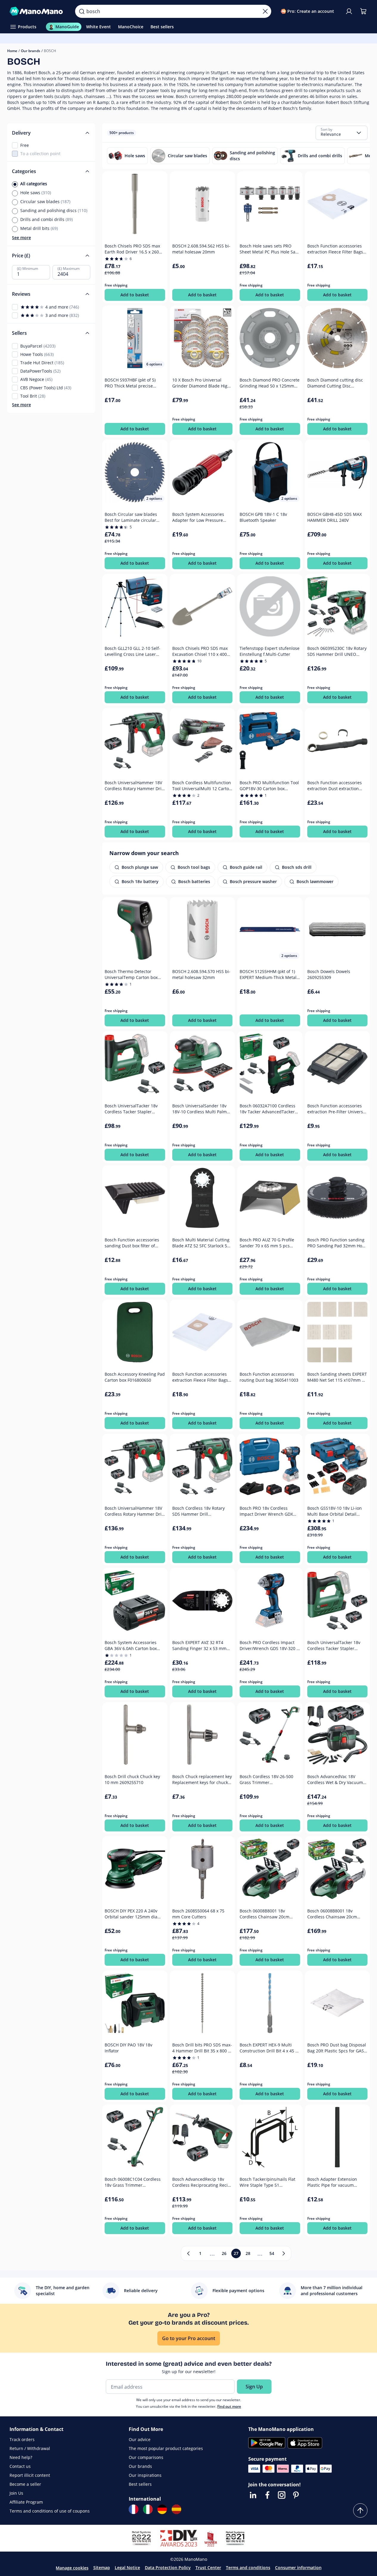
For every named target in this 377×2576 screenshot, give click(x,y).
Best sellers (140, 2484)
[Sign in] (349, 11)
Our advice (140, 2439)
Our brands (31, 51)
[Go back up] (360, 2510)
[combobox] (342, 133)
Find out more (229, 2406)
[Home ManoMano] (38, 11)
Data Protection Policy (168, 2568)
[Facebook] (267, 2495)
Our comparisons (146, 2457)
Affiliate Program (26, 2502)
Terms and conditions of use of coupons (50, 2511)
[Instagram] (282, 2495)
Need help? (21, 2457)
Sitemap (102, 2568)
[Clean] (265, 11)
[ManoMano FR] (134, 2509)
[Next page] (284, 2253)
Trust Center (208, 2568)
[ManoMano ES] (176, 2509)
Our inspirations (145, 2475)
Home (12, 51)
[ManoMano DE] (162, 2509)
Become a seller (25, 2484)
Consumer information (298, 2568)
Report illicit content (30, 2475)
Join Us (16, 2493)
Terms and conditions (248, 2568)
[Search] (82, 11)
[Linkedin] (253, 2495)
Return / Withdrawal (30, 2448)
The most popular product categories (166, 2448)
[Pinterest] (296, 2495)
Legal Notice (127, 2568)
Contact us (20, 2466)
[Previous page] (188, 2253)
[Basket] (363, 11)
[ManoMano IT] (148, 2509)
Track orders (22, 2439)
